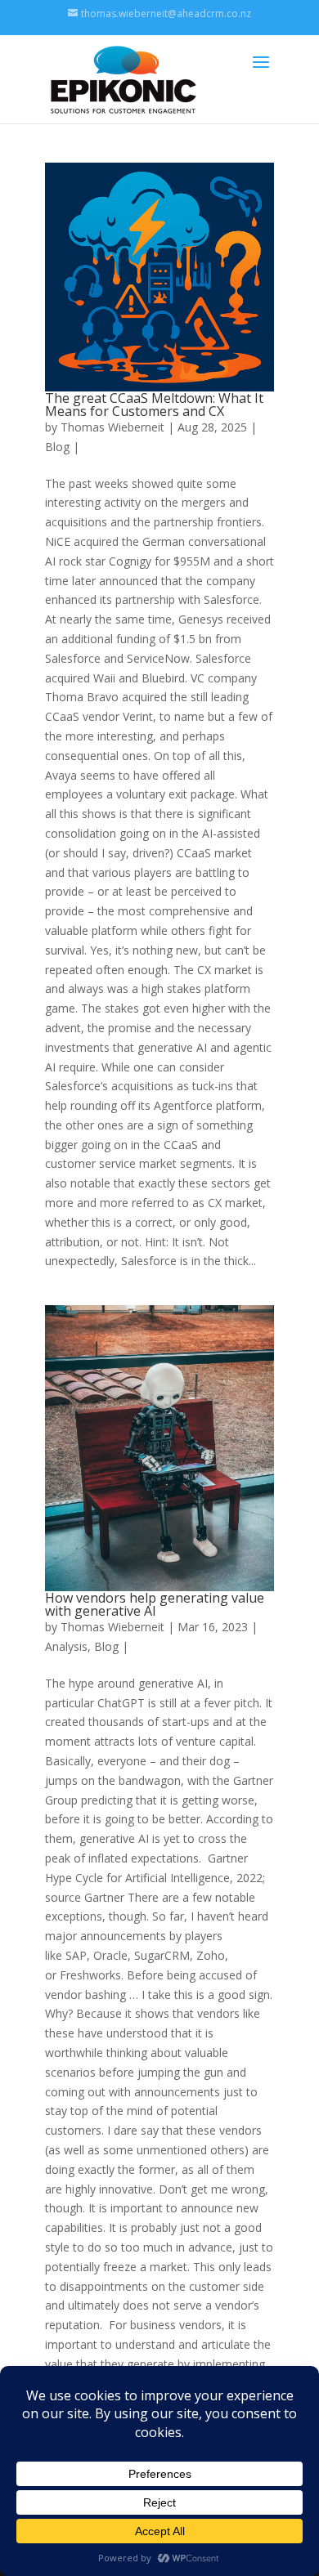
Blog (57, 447)
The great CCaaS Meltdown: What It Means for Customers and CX (154, 405)
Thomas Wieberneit (112, 427)
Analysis (66, 1646)
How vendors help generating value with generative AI (155, 1604)
